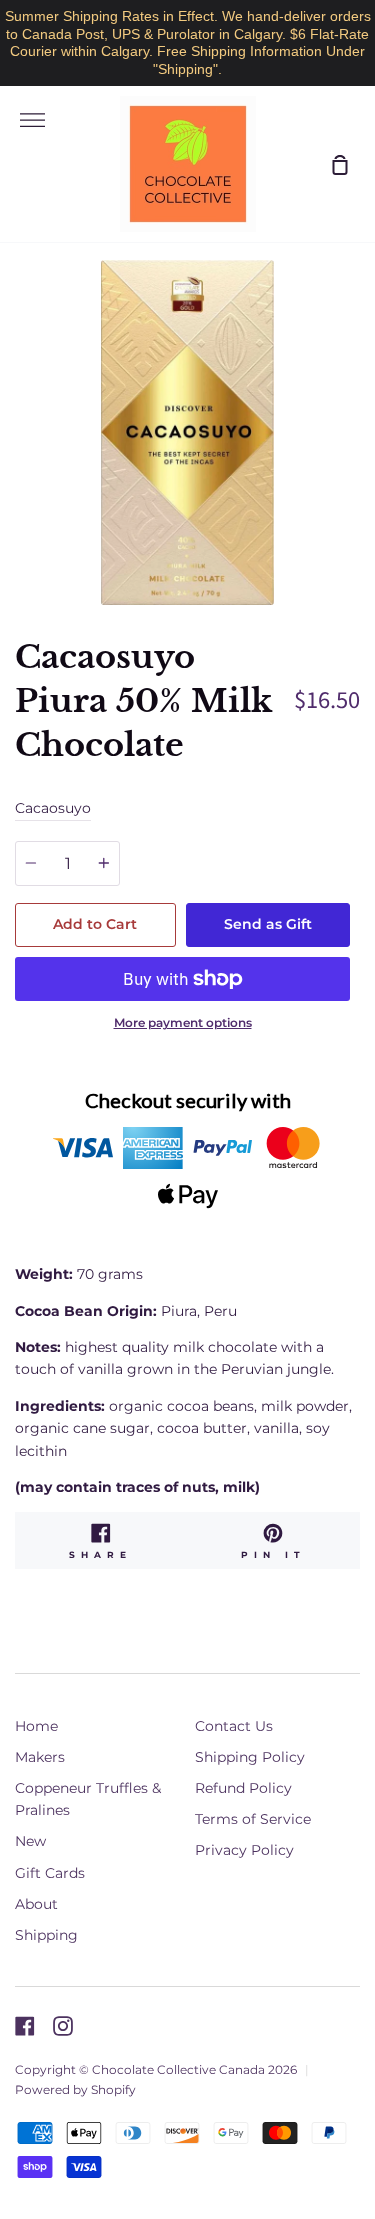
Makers (40, 1757)
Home (36, 1726)
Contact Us (234, 1726)
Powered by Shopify (75, 2089)
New (30, 1841)
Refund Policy (243, 1788)
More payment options (183, 1022)
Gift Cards (50, 1873)
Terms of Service (253, 1819)
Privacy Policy (244, 1850)
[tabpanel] (187, 432)
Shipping (46, 1935)
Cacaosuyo (53, 808)
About (36, 1904)
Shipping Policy (250, 1757)
